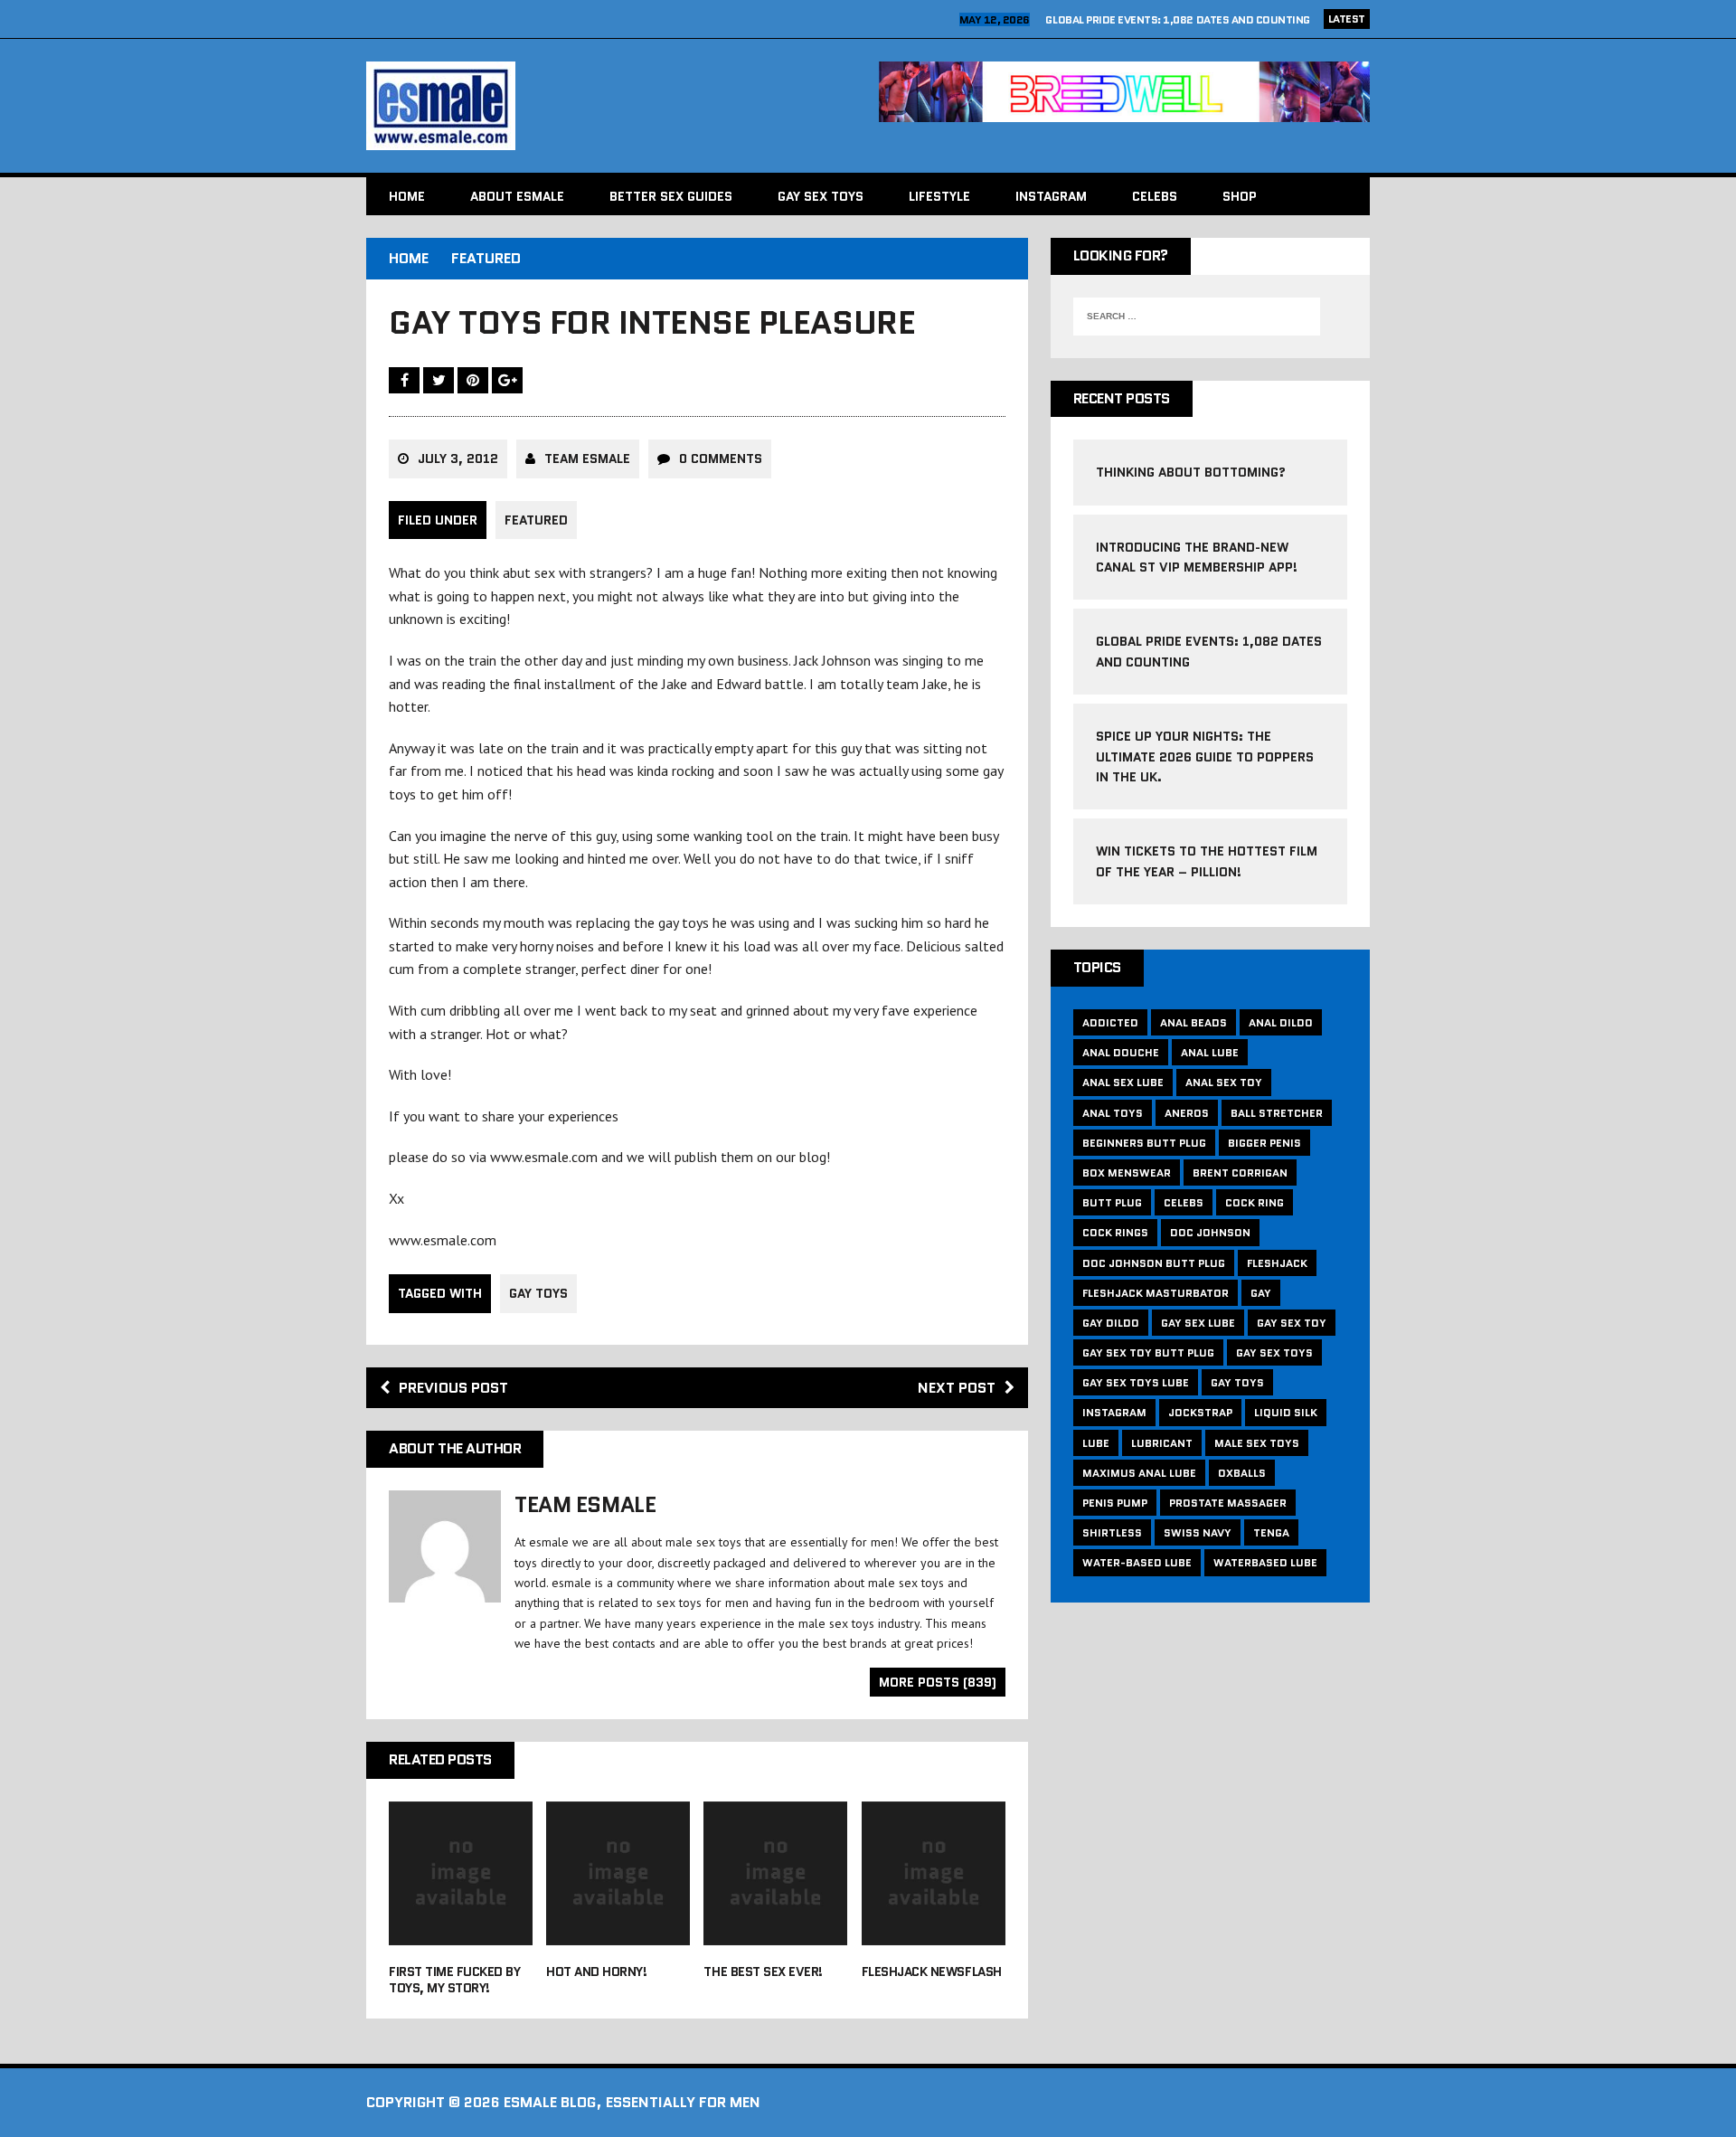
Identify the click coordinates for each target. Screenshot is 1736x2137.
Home (407, 196)
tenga (1271, 1532)
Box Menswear (1127, 1173)
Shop (1240, 196)
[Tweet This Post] (440, 380)
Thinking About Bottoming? (1191, 472)
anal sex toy (1224, 1082)
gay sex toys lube (1136, 1382)
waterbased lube (1265, 1562)
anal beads (1193, 1022)
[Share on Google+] (507, 380)
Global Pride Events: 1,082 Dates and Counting (1177, 19)
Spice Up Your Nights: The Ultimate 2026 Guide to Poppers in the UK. (1205, 756)
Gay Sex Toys (821, 196)
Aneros (1187, 1113)
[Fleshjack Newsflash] (934, 1933)
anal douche (1121, 1052)
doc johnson (1210, 1232)
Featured (536, 520)
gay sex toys (1274, 1352)
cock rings (1115, 1232)
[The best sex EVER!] (775, 1933)
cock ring (1255, 1202)
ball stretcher (1277, 1113)
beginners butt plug (1144, 1143)
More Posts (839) (938, 1682)
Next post (957, 1388)
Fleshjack (1277, 1263)
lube (1096, 1443)
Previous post (453, 1388)
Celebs (1155, 196)
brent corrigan (1240, 1173)
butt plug (1112, 1202)
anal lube (1210, 1052)
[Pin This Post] (475, 380)
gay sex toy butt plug (1148, 1352)
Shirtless (1112, 1532)
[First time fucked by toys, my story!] (461, 1933)
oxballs (1242, 1473)
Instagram (1051, 196)
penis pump (1115, 1503)
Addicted (1110, 1022)
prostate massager (1228, 1503)
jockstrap (1200, 1412)
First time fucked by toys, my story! (454, 1980)
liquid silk (1286, 1412)
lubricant (1162, 1443)
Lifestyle (939, 196)
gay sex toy (1292, 1323)
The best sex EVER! (763, 1972)
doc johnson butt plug (1154, 1263)
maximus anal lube (1139, 1473)
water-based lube (1137, 1562)
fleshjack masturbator (1156, 1293)
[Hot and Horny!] (618, 1933)
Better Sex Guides (671, 196)
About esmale (517, 196)
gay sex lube (1198, 1323)
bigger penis (1264, 1143)
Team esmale (587, 459)
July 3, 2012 (458, 459)
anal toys (1113, 1113)
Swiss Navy (1198, 1532)
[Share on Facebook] (406, 380)
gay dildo (1111, 1323)
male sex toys (1257, 1443)
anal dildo (1281, 1022)
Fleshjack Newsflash (932, 1972)
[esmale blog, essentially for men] (612, 106)
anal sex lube (1123, 1082)
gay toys (538, 1293)
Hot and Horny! (596, 1972)
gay (1261, 1293)
